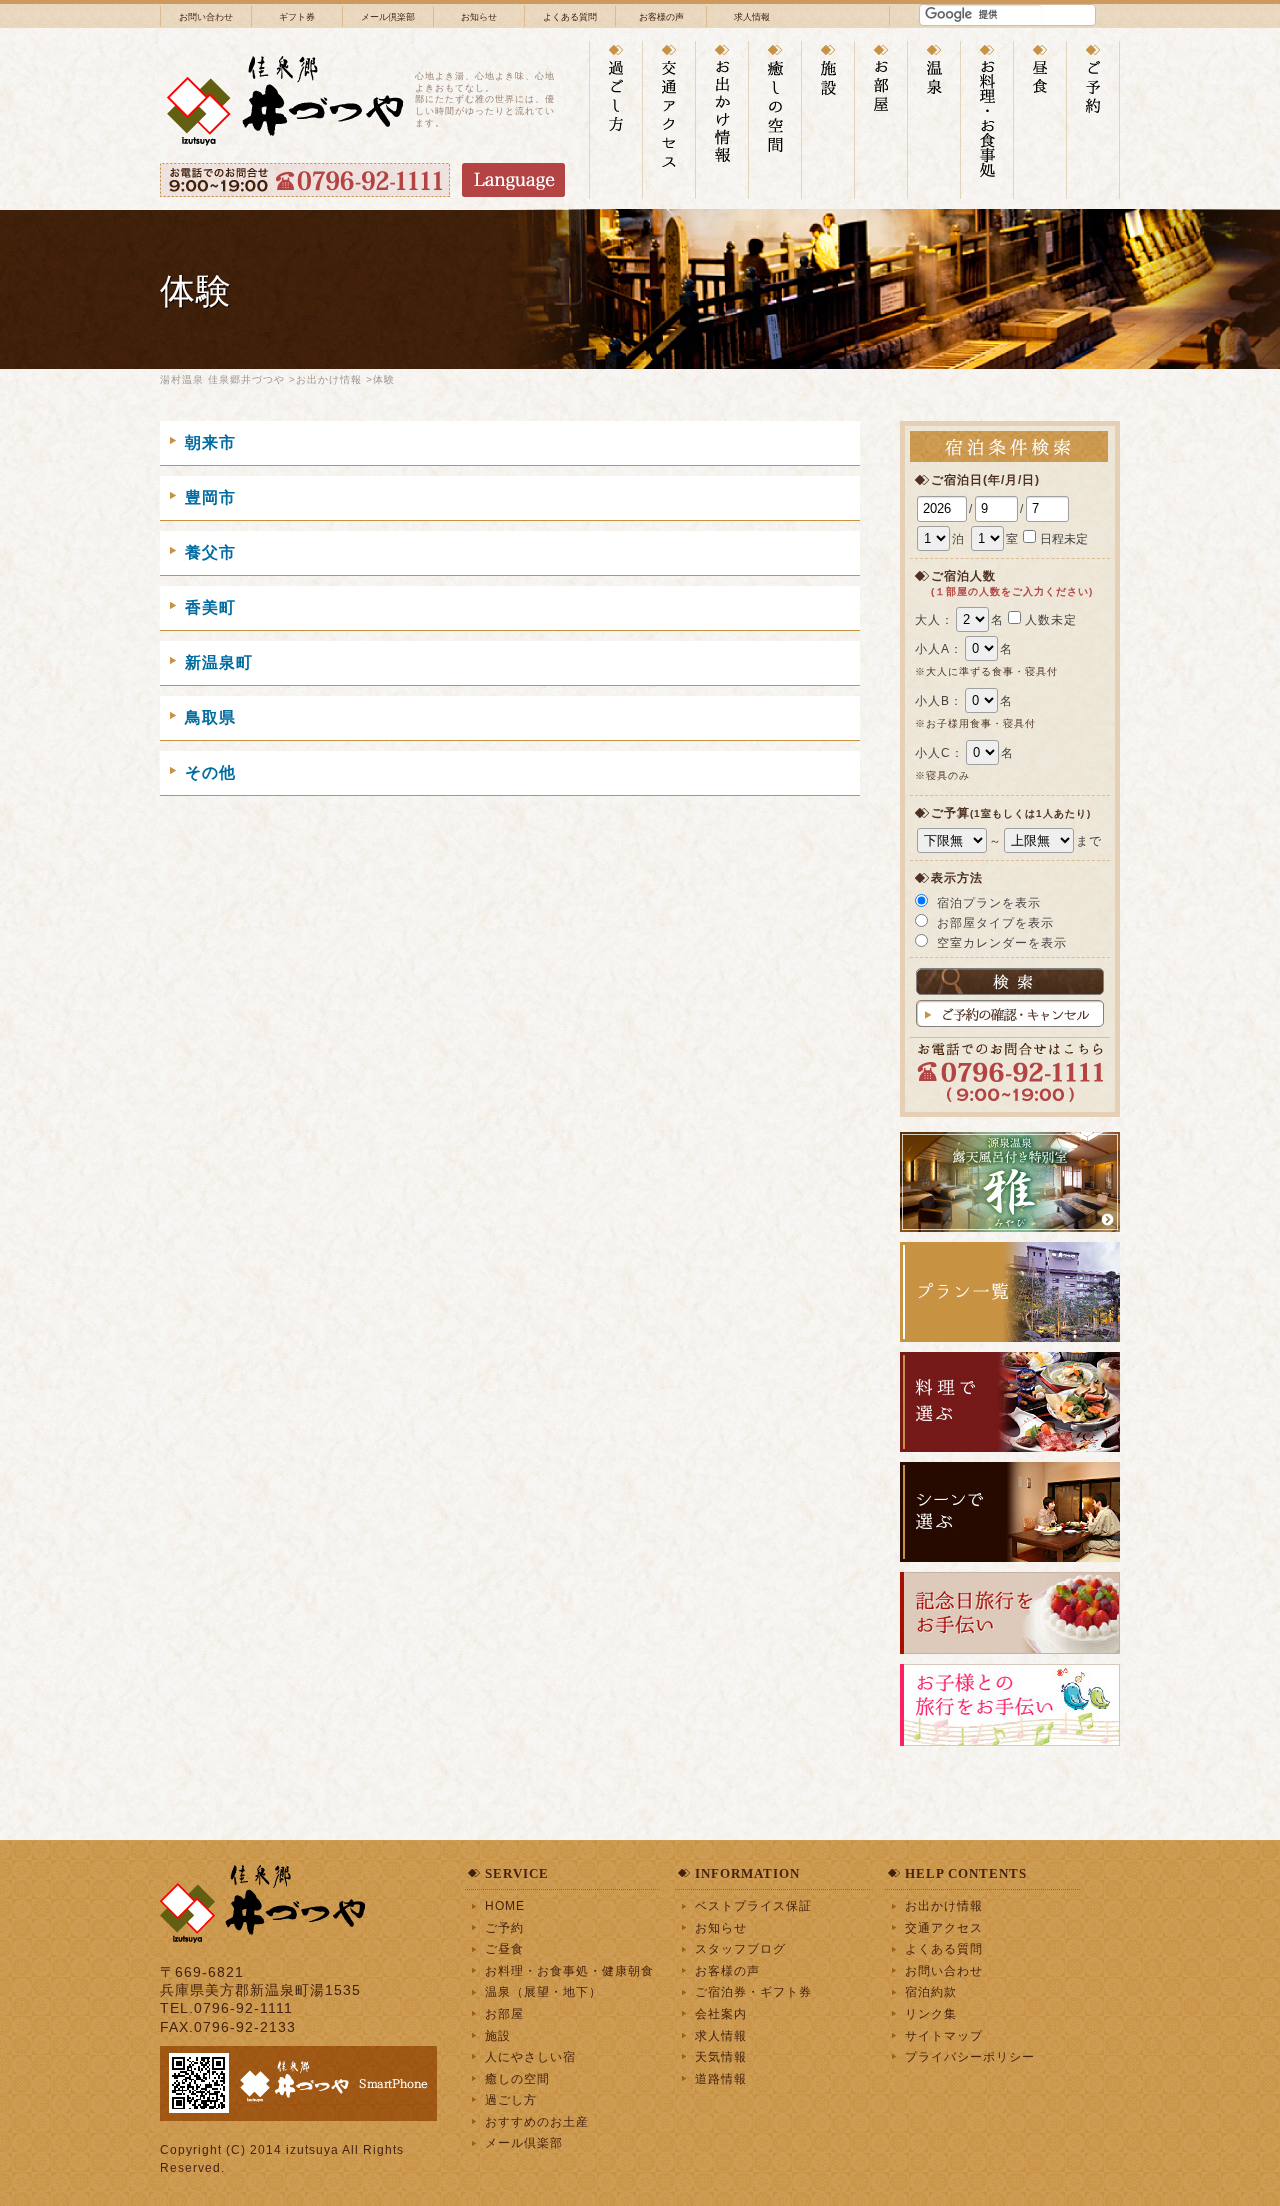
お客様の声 (661, 17)
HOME (505, 1905)
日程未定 (1064, 539)
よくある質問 (570, 17)
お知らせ (479, 17)
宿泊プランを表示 (989, 903)
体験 (384, 379)
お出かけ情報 (329, 379)
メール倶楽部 (388, 17)
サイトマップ (944, 2035)
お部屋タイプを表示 (995, 923)
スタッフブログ (740, 1948)
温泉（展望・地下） (543, 1991)
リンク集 (931, 2013)
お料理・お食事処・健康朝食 (569, 1970)
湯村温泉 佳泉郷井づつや (222, 379)
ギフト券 (297, 17)
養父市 (210, 552)
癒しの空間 (517, 2078)
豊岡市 (210, 497)
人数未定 (1051, 620)
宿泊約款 (931, 1991)
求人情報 (752, 17)
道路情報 (721, 2078)
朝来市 (210, 442)
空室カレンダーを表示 (1002, 943)
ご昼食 (504, 1948)
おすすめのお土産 (537, 2121)
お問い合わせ (206, 17)
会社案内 (721, 2013)
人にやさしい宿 (530, 2056)
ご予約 (504, 1927)
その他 (210, 772)
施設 (498, 2035)
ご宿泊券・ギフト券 (753, 1991)
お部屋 (504, 2013)
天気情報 (721, 2056)
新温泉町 (219, 662)
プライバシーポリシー (970, 2056)
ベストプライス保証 (753, 1905)
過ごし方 (511, 2099)
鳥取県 (210, 717)
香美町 (210, 607)
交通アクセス (944, 1927)
